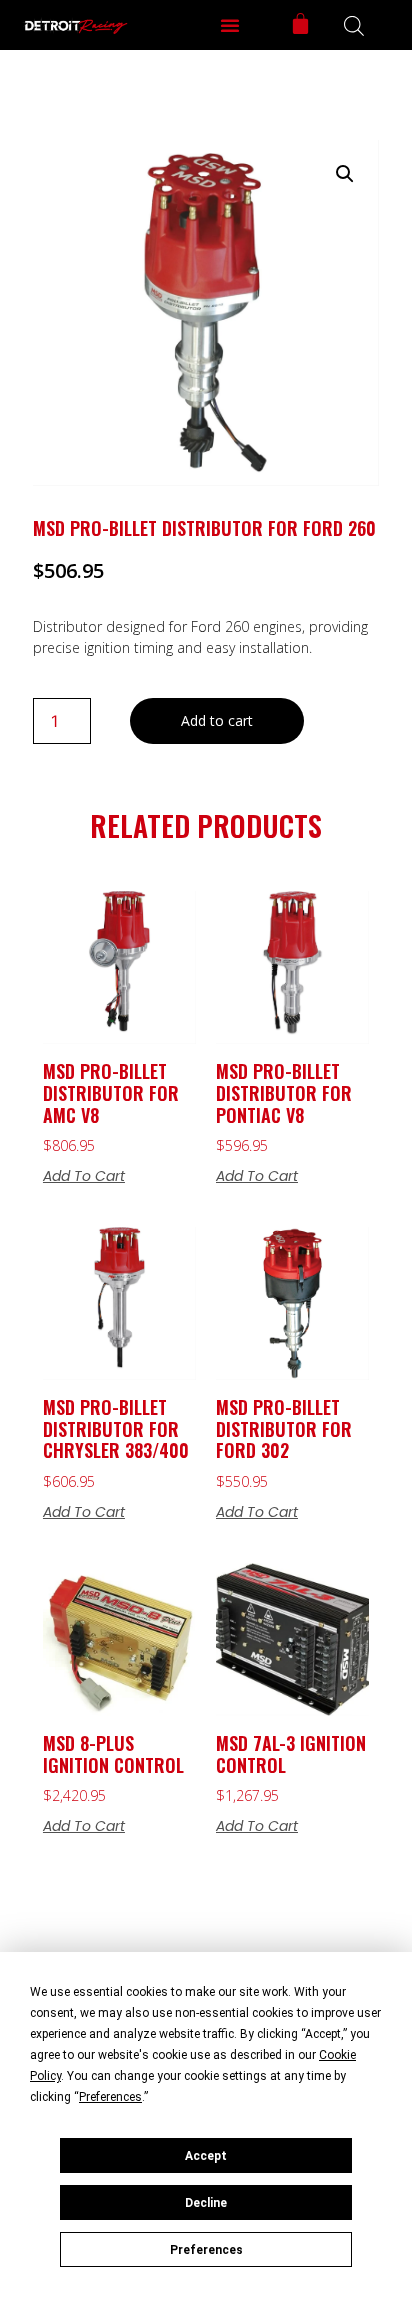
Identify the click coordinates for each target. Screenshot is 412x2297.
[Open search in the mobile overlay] (354, 25)
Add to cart (217, 720)
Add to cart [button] (84, 1176)
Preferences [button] (110, 2097)
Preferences (206, 2250)
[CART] (300, 23)
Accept (206, 2156)
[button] (230, 25)
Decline (206, 2203)
